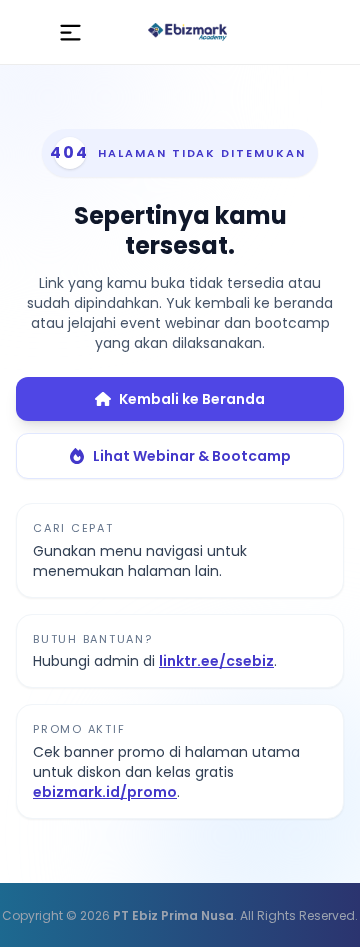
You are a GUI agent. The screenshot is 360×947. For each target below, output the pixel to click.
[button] (70, 32)
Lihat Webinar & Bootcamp (192, 456)
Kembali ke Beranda (192, 399)
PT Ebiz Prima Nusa (173, 915)
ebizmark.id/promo (105, 792)
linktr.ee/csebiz (216, 661)
